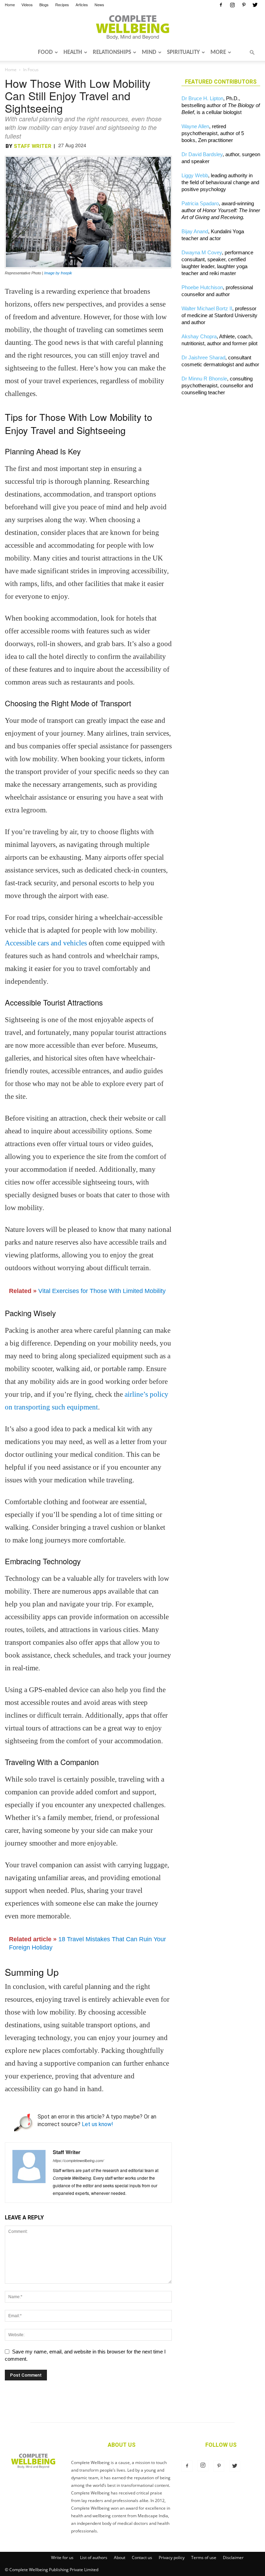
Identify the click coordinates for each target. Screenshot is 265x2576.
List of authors (94, 2558)
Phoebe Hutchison (202, 287)
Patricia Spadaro (200, 203)
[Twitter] (255, 5)
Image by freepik (58, 273)
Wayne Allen (195, 126)
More (218, 52)
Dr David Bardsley (202, 154)
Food (45, 52)
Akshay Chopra (199, 336)
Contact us (142, 2558)
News (99, 4)
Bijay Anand (195, 231)
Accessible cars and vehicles (46, 943)
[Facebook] (221, 5)
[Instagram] (232, 5)
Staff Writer (33, 146)
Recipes (62, 4)
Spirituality (183, 52)
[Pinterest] (244, 5)
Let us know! (97, 2124)
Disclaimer (233, 2558)
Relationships (112, 52)
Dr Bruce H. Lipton (202, 98)
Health (73, 52)
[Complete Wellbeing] (132, 27)
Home (10, 4)
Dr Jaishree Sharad (203, 357)
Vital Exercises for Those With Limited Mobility (102, 1291)
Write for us (62, 2558)
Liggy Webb (195, 175)
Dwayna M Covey (202, 252)
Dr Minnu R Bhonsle (204, 379)
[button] (252, 53)
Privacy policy (172, 2558)
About (120, 2558)
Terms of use (204, 2558)
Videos (27, 4)
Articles (82, 4)
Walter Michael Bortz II (207, 308)
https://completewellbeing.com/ (78, 2160)
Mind (149, 52)
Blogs (44, 4)
